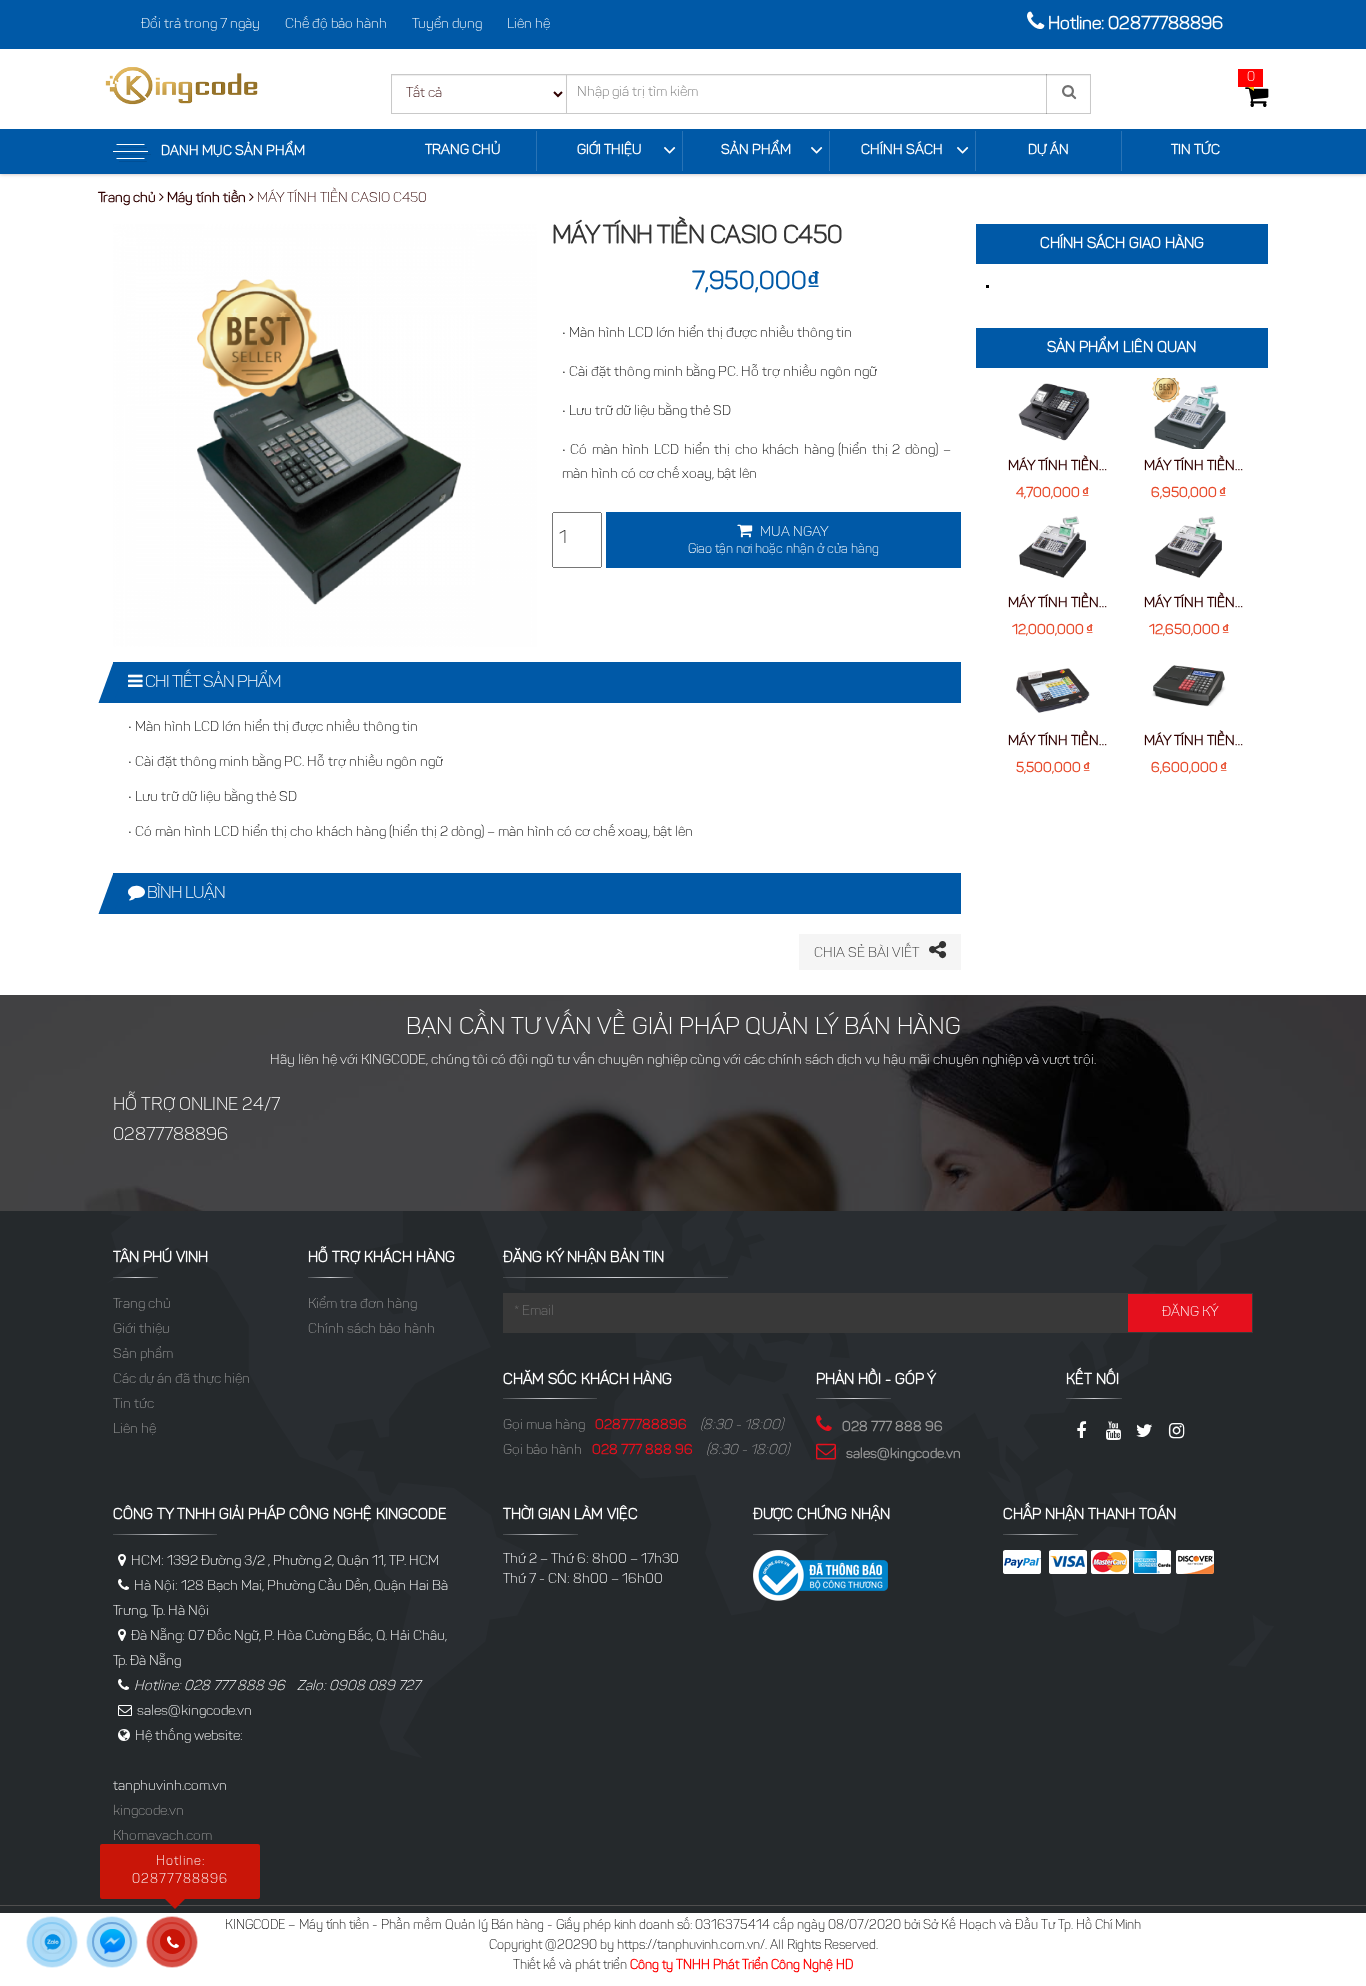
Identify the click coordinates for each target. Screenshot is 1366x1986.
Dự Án (1048, 151)
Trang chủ (463, 151)
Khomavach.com (162, 1837)
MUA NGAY (783, 541)
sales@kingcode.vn (903, 1455)
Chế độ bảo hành (336, 25)
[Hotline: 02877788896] (180, 1949)
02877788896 (641, 1426)
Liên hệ (528, 25)
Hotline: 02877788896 (1135, 25)
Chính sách (902, 151)
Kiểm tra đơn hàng (362, 1305)
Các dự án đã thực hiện (181, 1380)
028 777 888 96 (642, 1451)
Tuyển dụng (447, 25)
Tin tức (1195, 151)
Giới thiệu (609, 151)
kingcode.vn (148, 1812)
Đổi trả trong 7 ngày (200, 25)
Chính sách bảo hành (371, 1330)
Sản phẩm (756, 151)
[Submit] (1068, 94)
